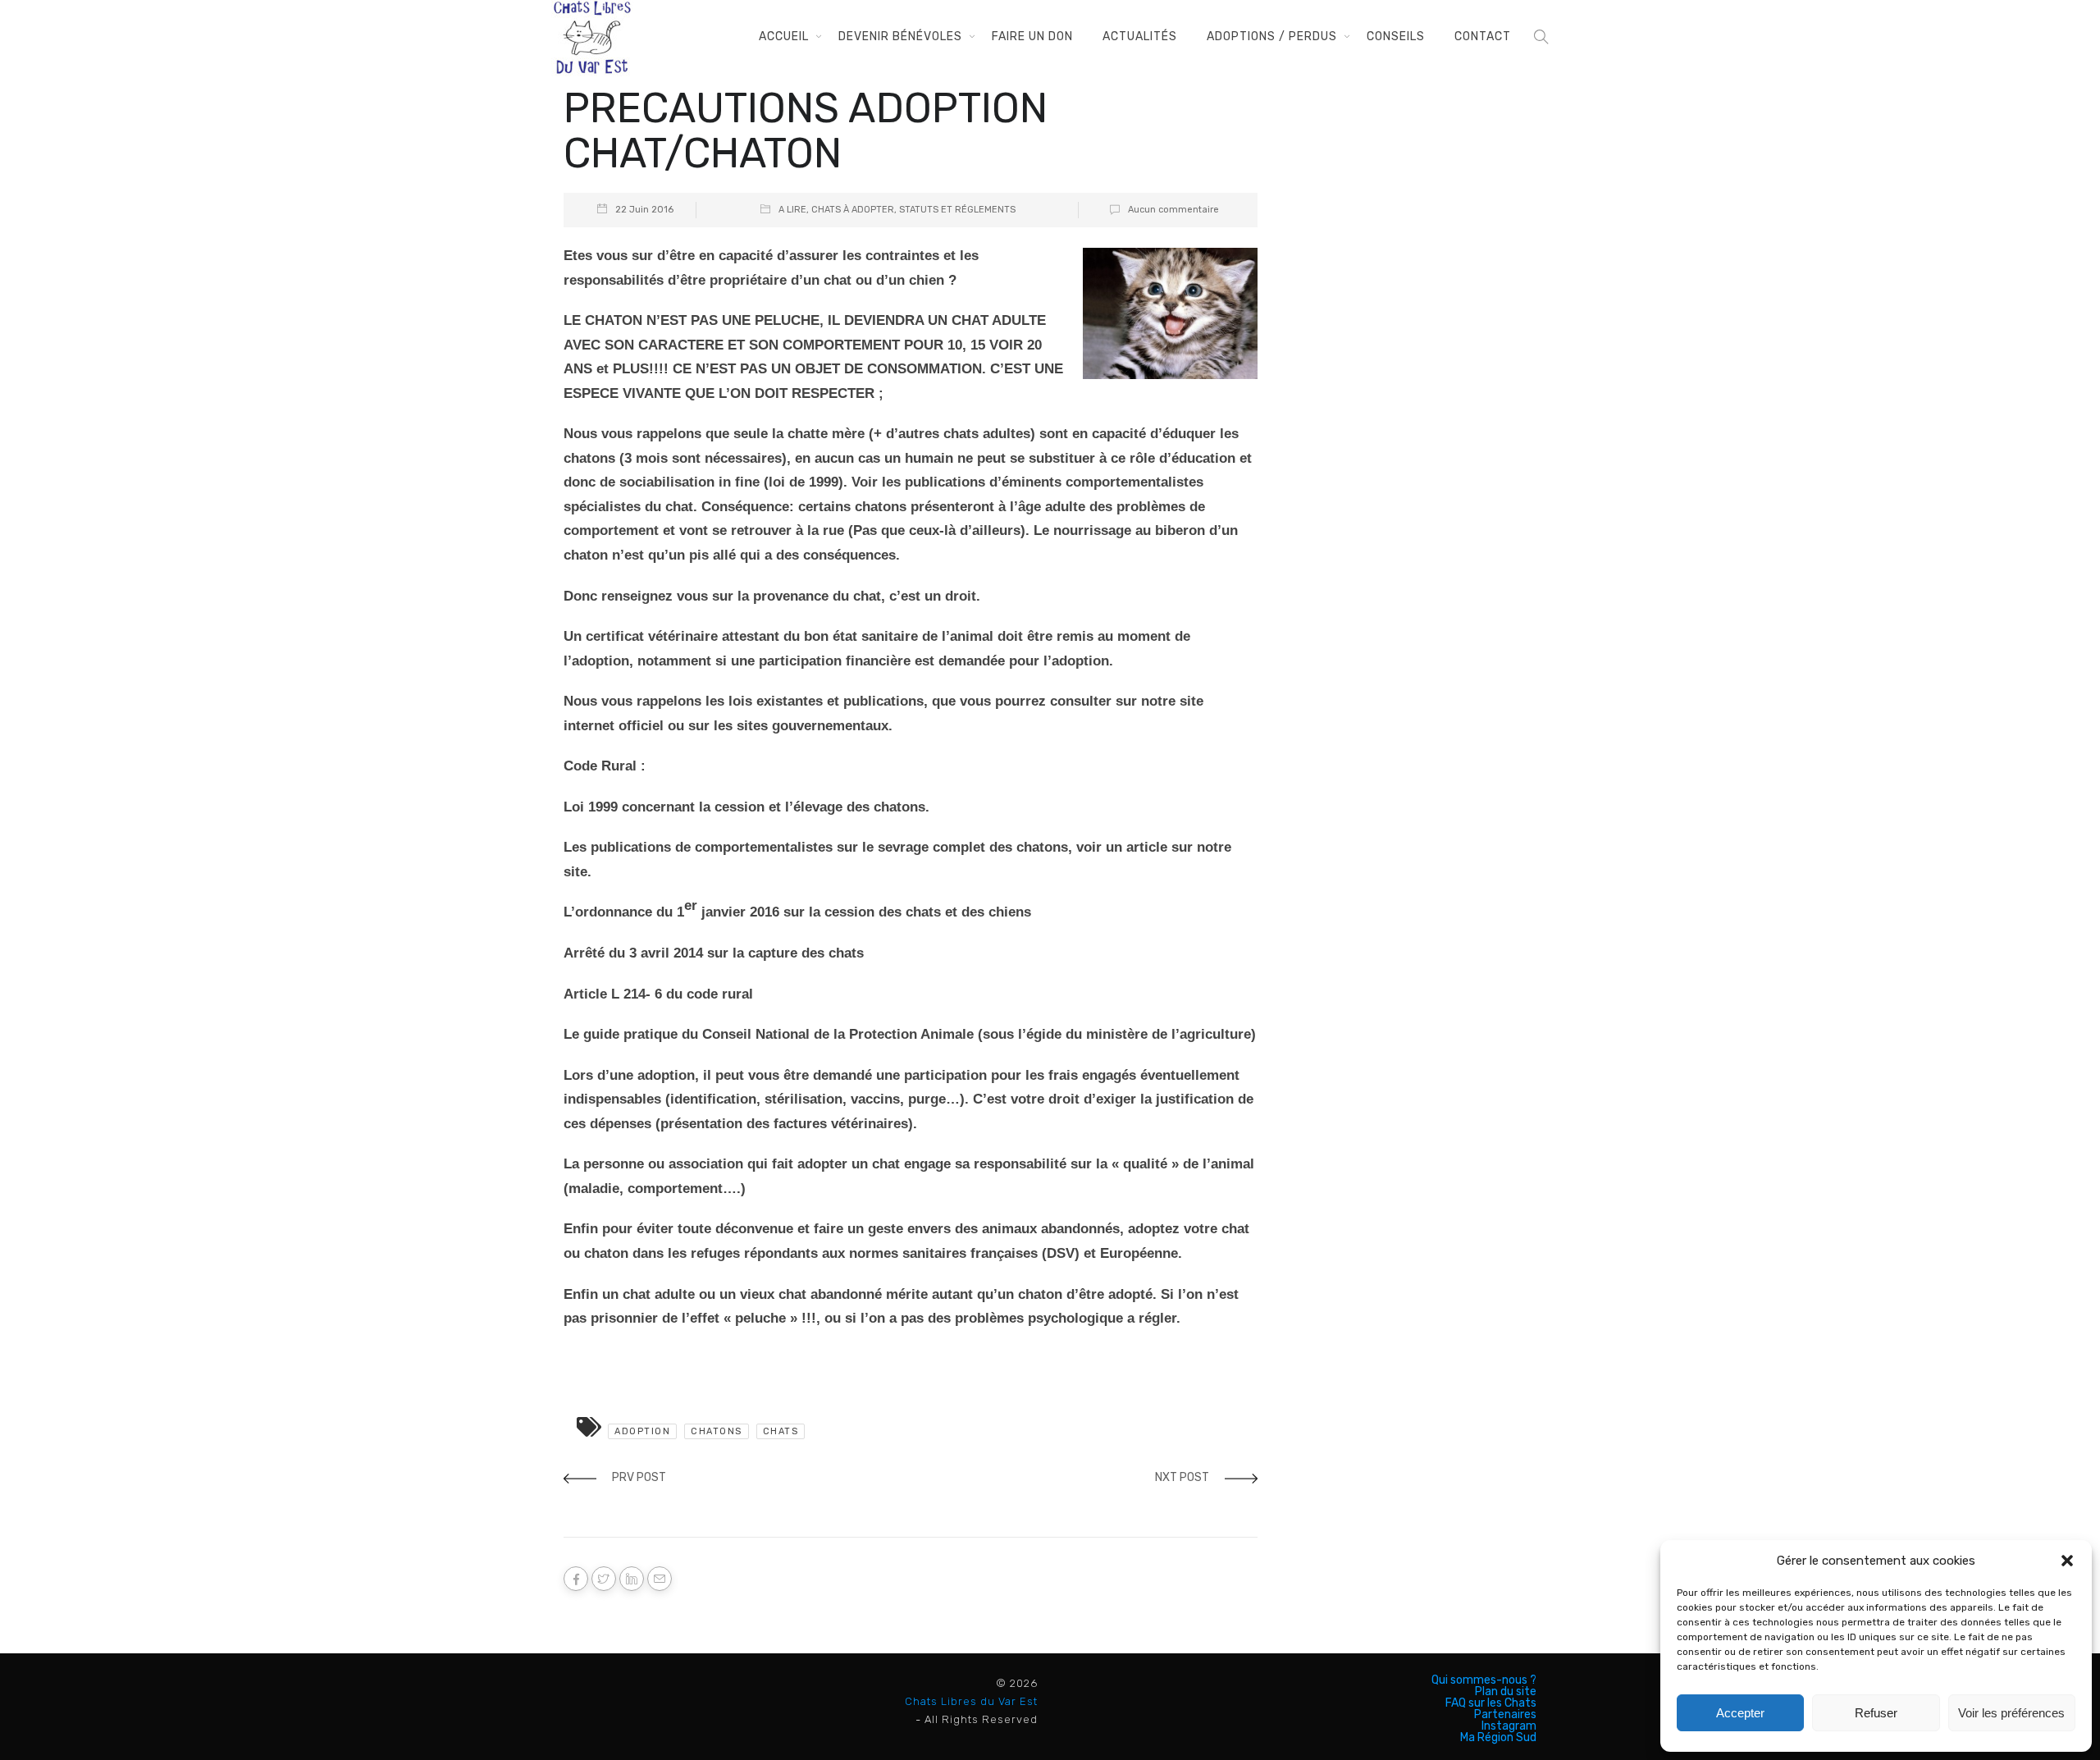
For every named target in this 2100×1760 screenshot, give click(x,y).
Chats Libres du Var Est (971, 1701)
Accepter (1740, 1713)
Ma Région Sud (1498, 1738)
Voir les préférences (2011, 1713)
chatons (717, 1431)
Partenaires (1505, 1715)
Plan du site (1506, 1692)
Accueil (784, 37)
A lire (792, 210)
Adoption (642, 1431)
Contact (1483, 37)
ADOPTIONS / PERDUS (1272, 37)
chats (781, 1431)
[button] (2067, 1561)
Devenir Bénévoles (900, 37)
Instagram (1509, 1726)
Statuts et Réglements (957, 210)
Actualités (1140, 37)
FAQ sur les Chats (1491, 1703)
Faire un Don (1032, 37)
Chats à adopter (853, 210)
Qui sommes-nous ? (1484, 1680)
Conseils (1396, 37)
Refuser (1876, 1713)
